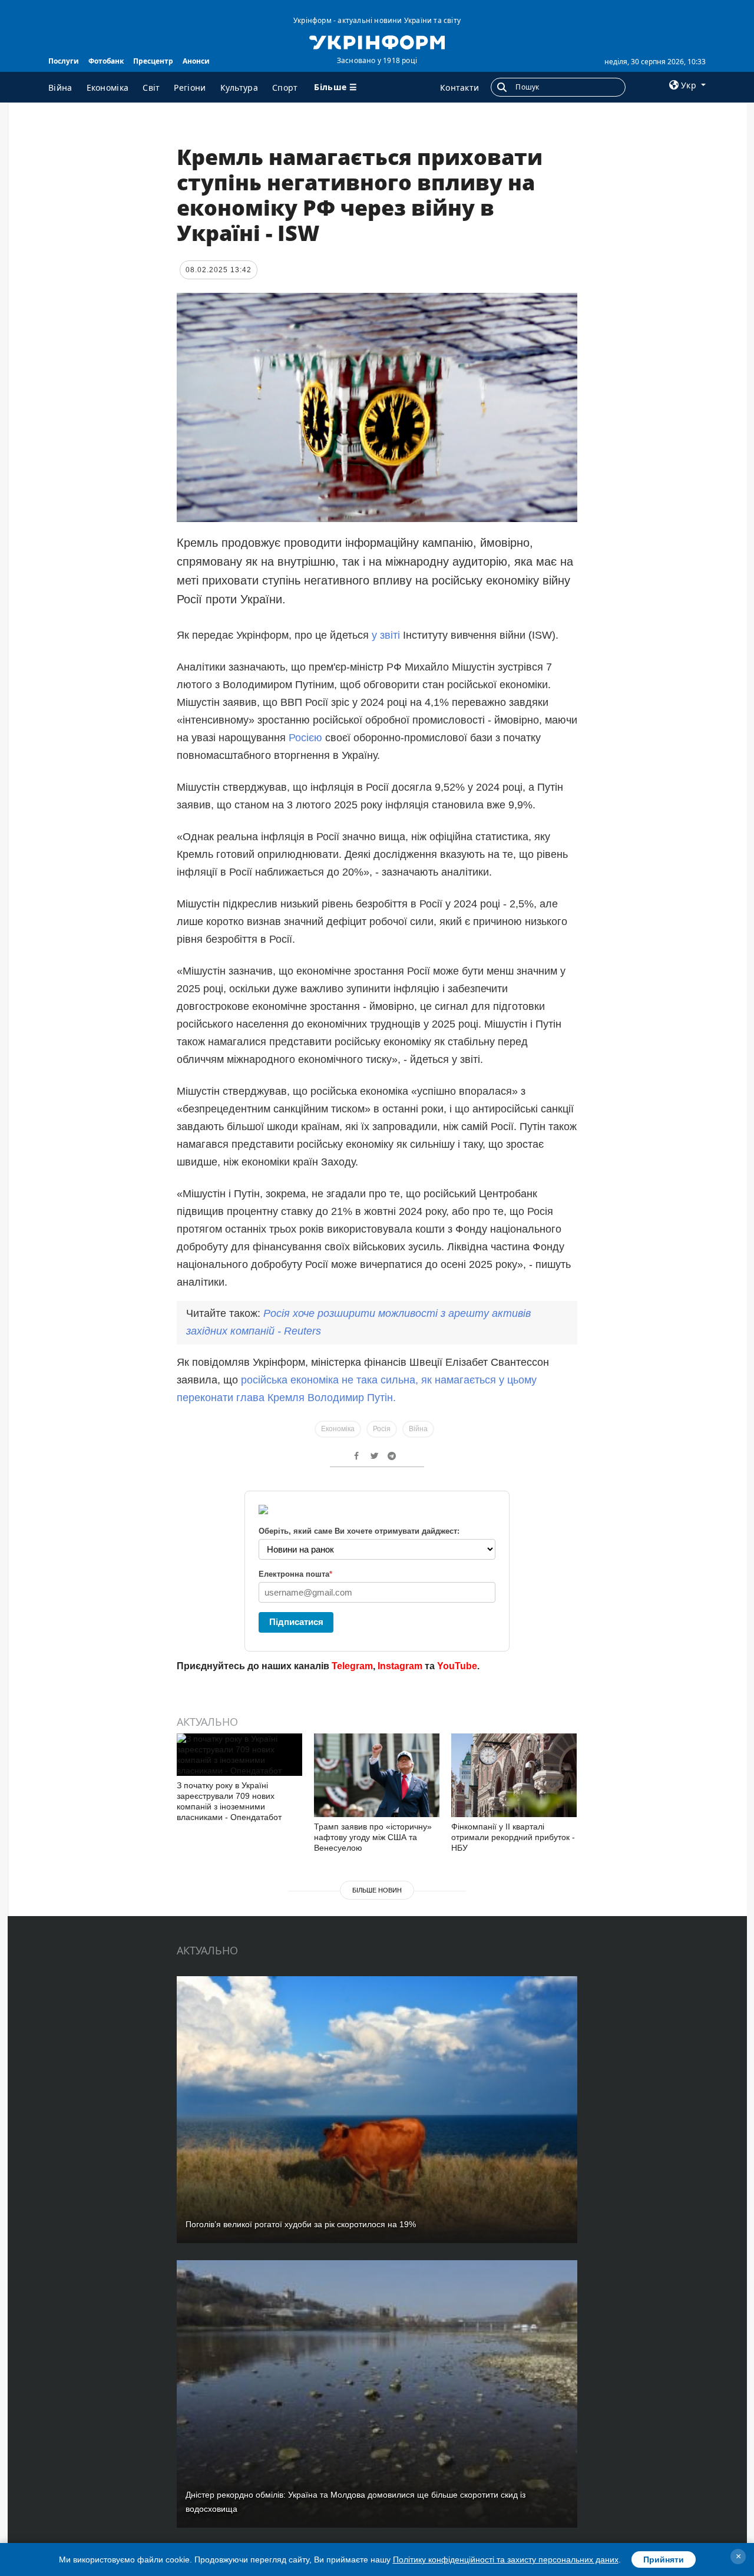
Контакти (459, 87)
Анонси (196, 61)
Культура (239, 87)
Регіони (190, 87)
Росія (382, 1429)
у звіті (387, 635)
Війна (60, 87)
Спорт (285, 87)
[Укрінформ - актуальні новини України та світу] (377, 41)
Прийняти (664, 2560)
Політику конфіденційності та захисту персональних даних (506, 2560)
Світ (151, 87)
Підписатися (296, 1622)
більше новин (377, 1890)
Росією (307, 738)
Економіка (108, 87)
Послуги (64, 61)
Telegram (352, 1666)
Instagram (400, 1666)
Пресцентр (153, 61)
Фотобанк (106, 61)
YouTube (457, 1666)
